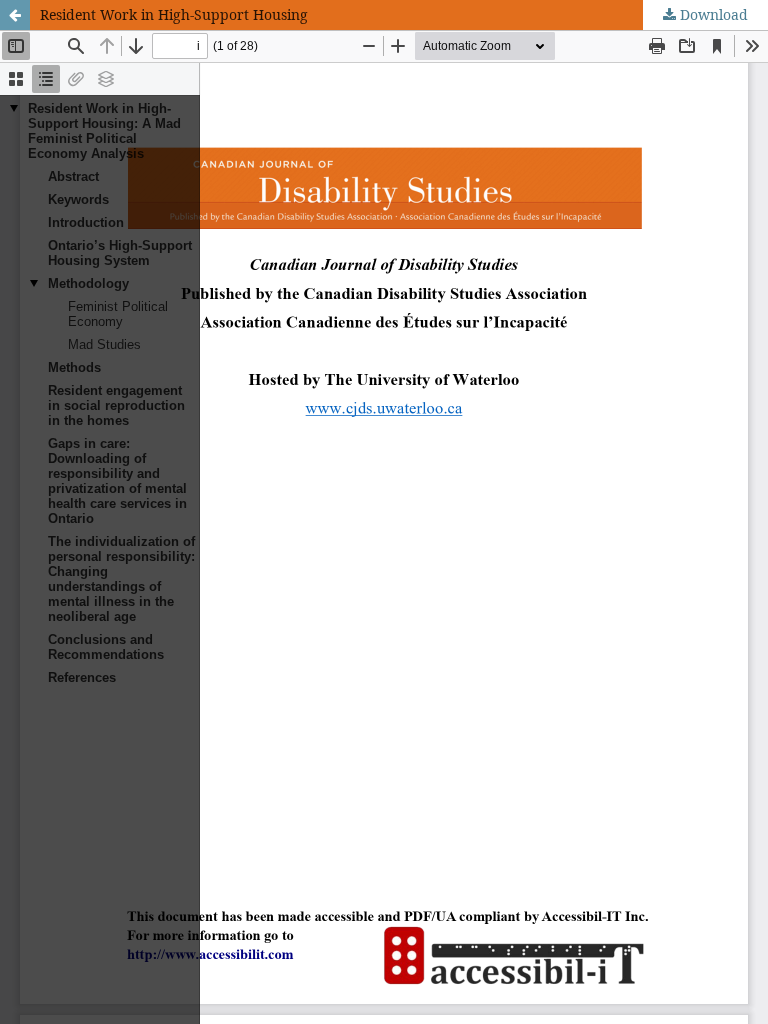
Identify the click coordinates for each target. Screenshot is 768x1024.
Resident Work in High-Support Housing (174, 14)
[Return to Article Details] (15, 15)
